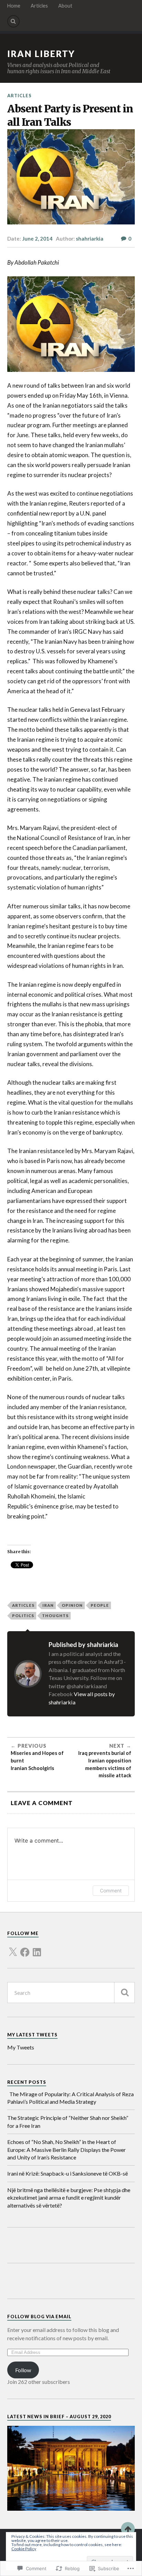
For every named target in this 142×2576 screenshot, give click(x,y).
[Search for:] (71, 1993)
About (65, 6)
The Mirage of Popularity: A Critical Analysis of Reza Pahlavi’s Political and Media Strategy (70, 2098)
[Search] (13, 21)
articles (23, 1605)
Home (14, 6)
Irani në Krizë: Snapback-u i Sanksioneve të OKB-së (68, 2173)
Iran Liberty (41, 54)
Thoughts (55, 1616)
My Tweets (21, 2047)
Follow (23, 2370)
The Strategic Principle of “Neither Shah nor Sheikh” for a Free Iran (68, 2121)
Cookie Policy (24, 2549)
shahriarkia (90, 239)
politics (23, 1616)
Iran (48, 1605)
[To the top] (128, 2529)
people (100, 1605)
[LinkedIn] (37, 1948)
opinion (72, 1605)
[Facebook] (25, 1948)
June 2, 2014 (37, 239)
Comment (111, 1890)
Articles (39, 6)
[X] (13, 1948)
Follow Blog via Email (39, 2317)
